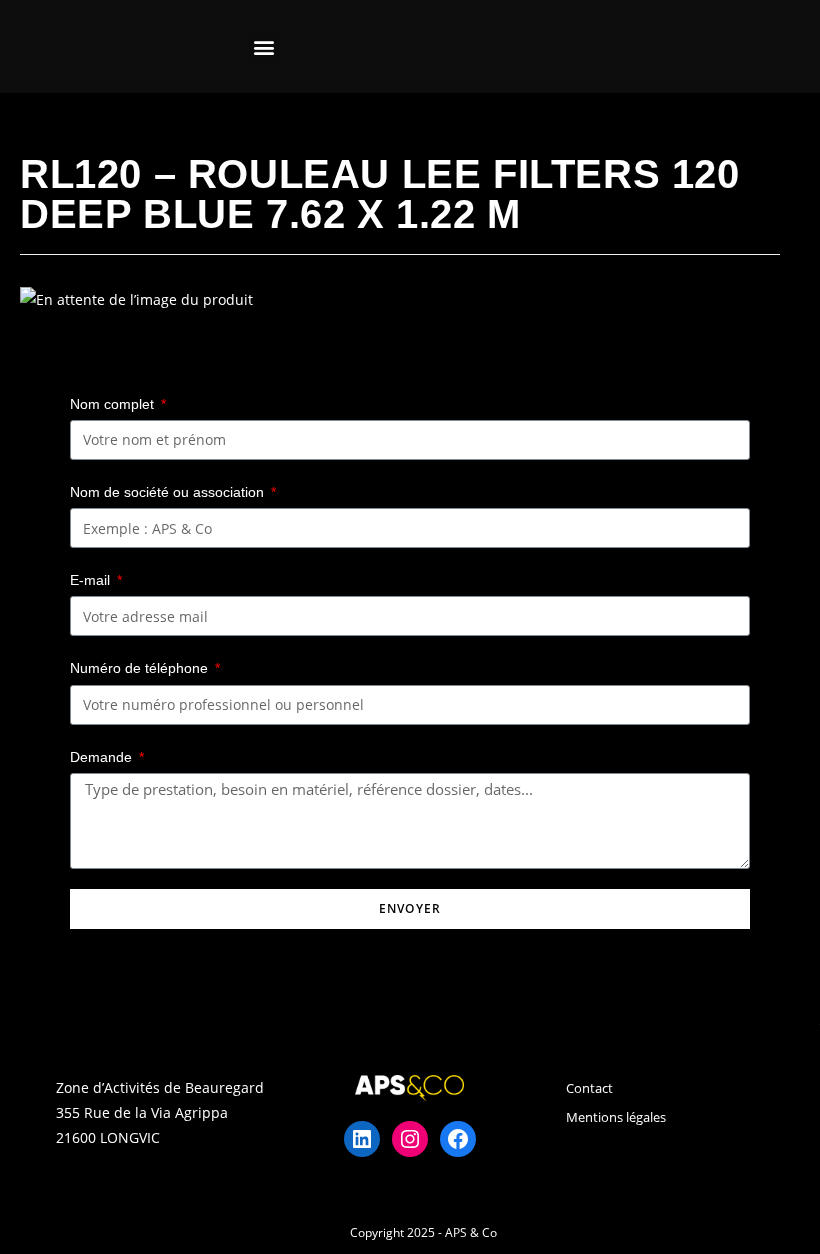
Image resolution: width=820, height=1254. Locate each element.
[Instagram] (410, 1139)
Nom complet (114, 404)
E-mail (92, 580)
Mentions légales (616, 1117)
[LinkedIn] (362, 1139)
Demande (103, 757)
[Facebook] (458, 1139)
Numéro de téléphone (141, 668)
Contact (589, 1088)
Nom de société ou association (169, 492)
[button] (263, 46)
